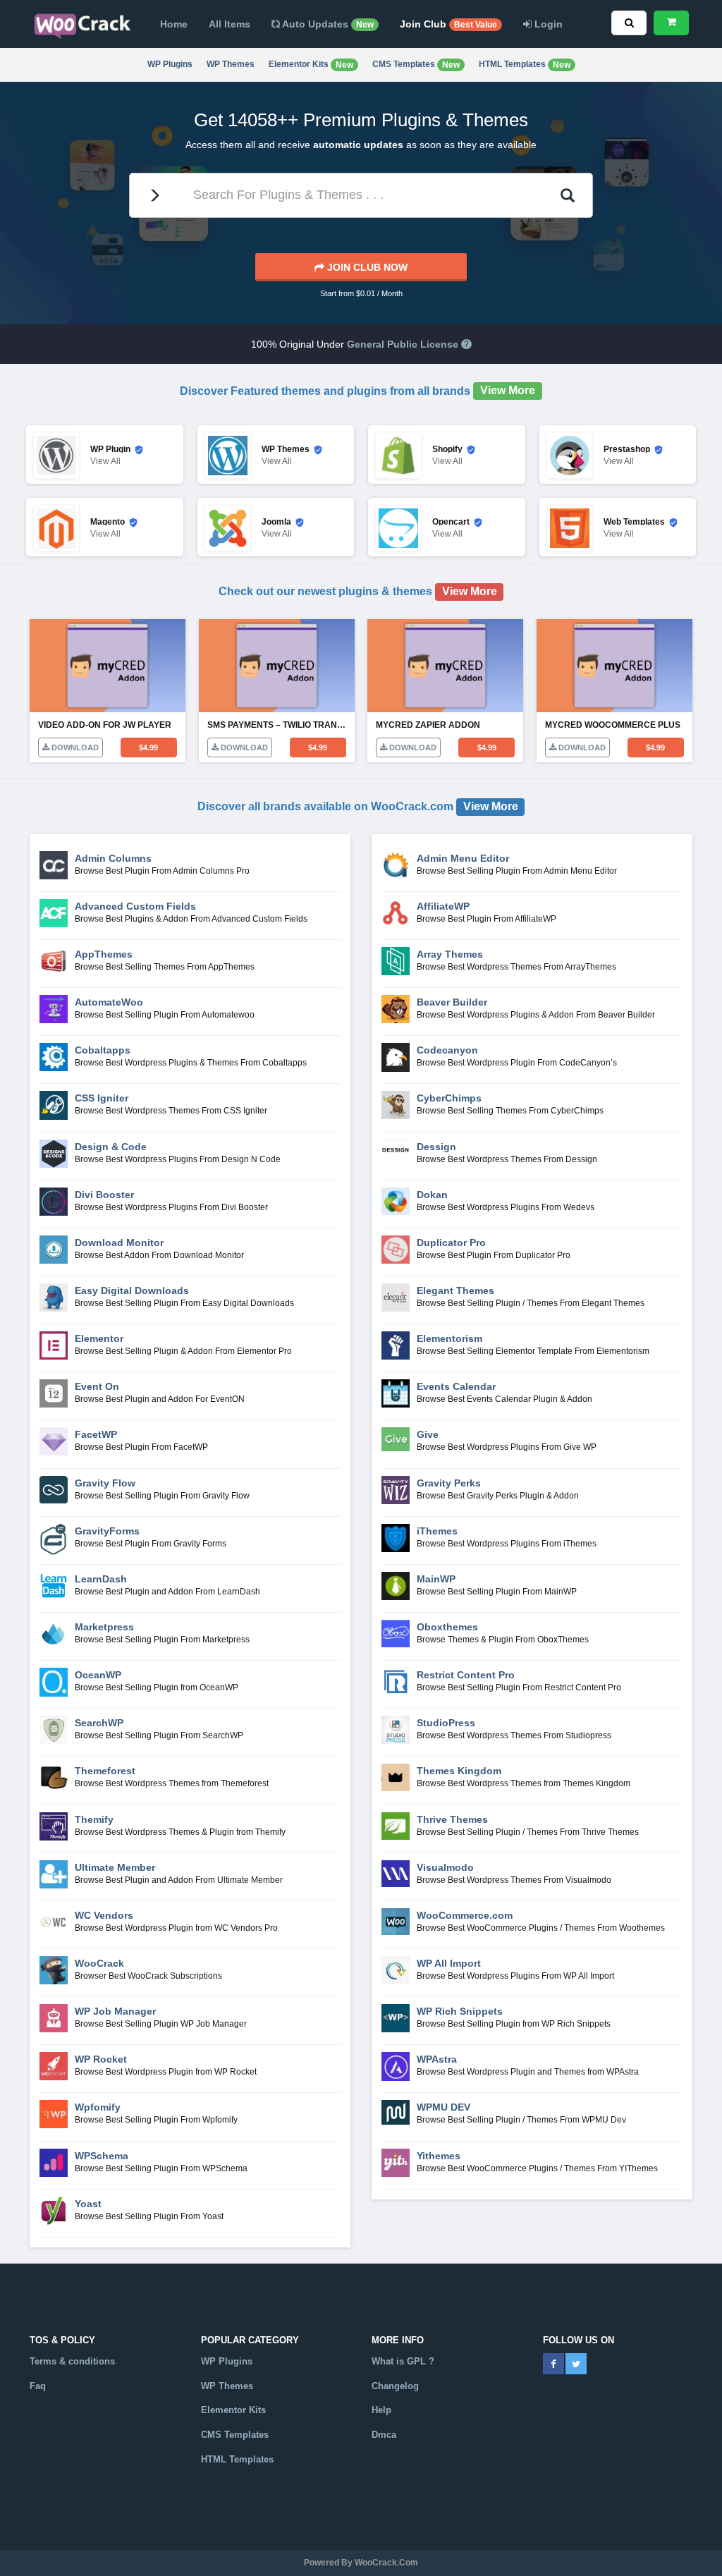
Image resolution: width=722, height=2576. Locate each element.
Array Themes (450, 954)
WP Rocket (101, 2059)
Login (547, 24)
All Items (230, 24)
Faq (38, 2386)
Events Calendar (456, 1386)
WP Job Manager (115, 2011)
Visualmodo (445, 1867)
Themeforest (105, 1771)
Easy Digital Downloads (132, 1290)
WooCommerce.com (465, 1915)
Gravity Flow (105, 1483)
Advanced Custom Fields (135, 906)
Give (428, 1434)
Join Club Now (366, 267)
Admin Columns (113, 858)
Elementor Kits (311, 65)
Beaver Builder (452, 1002)
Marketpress (104, 1627)
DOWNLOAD (74, 747)
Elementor (99, 1338)
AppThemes (104, 954)
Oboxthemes (447, 1627)
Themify (94, 1819)
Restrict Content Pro (466, 1675)
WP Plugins (170, 64)
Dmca (384, 2435)
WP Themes (231, 64)
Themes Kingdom (459, 1771)
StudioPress (446, 1723)
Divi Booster (104, 1195)
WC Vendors (104, 1915)
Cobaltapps (103, 1050)
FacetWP (96, 1434)
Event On (97, 1386)
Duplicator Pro (451, 1243)
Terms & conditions (72, 2361)
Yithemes (439, 2156)
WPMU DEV (443, 2107)
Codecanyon (447, 1050)
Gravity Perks (449, 1483)
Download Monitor (119, 1243)
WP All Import (449, 1963)
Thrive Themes (452, 1819)
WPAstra (437, 2059)
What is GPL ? (403, 2361)
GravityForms (107, 1531)
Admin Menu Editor (463, 858)
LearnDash (101, 1579)
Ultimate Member (115, 1867)
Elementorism (449, 1338)
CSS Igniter (102, 1098)
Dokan (432, 1195)
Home (174, 24)
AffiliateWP (443, 906)
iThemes (437, 1531)
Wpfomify (98, 2107)
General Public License (403, 344)
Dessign (436, 1147)
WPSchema (102, 2156)
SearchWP (99, 1723)
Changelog (395, 2386)
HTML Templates (525, 65)
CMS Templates (416, 65)
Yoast (88, 2204)
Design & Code (111, 1147)
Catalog (218, 2484)
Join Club (448, 24)
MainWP (436, 1579)
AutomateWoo (109, 1002)
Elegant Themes (455, 1290)
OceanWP (98, 1675)
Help (381, 2410)
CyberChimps (449, 1098)
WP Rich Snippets (460, 2011)
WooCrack (99, 1963)
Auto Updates (327, 24)
